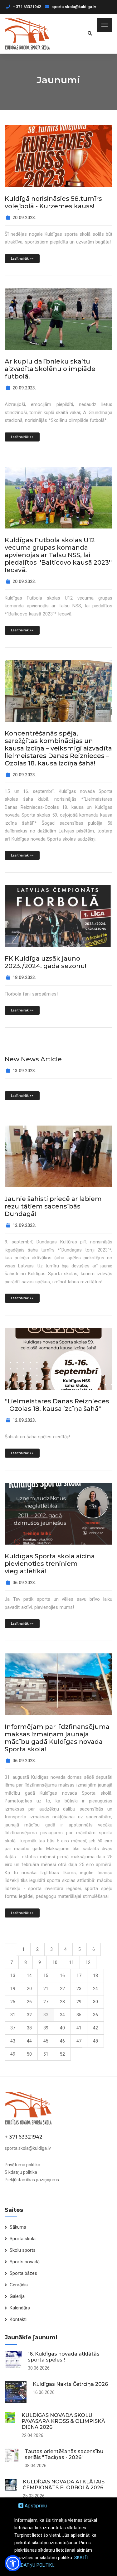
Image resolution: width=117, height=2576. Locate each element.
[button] (13, 2563)
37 (13, 2028)
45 (46, 2041)
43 (13, 2041)
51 (46, 2054)
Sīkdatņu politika (21, 2172)
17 (79, 1975)
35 (79, 2015)
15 (46, 1975)
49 (13, 2054)
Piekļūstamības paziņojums (32, 2180)
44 (29, 2041)
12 (88, 1962)
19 (13, 1989)
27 (46, 2002)
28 (62, 2002)
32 (29, 2015)
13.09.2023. (24, 1071)
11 (71, 1962)
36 (95, 2015)
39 (46, 2028)
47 (79, 2041)
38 (29, 2028)
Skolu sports (23, 2250)
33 (46, 2015)
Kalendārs (20, 2308)
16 (62, 1975)
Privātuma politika (22, 2165)
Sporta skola (23, 2239)
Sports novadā (25, 2262)
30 (95, 2002)
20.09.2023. (24, 218)
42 (95, 2028)
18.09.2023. (24, 977)
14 (29, 1975)
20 (29, 1989)
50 (29, 2054)
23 (79, 1989)
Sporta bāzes (23, 2273)
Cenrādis (19, 2285)
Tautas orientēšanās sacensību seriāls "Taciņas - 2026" (64, 2454)
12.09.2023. (24, 1225)
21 (46, 1989)
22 (62, 1989)
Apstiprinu (35, 2506)
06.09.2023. (24, 1583)
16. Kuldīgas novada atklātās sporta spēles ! (64, 2357)
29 (79, 2002)
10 (55, 1962)
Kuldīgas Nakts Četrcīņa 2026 (70, 2384)
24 (95, 1989)
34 (62, 2015)
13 (13, 1975)
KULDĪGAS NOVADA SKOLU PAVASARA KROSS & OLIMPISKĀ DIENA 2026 (63, 2421)
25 (13, 2002)
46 (62, 2041)
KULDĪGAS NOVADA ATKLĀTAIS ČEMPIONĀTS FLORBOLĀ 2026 (64, 2485)
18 (95, 1975)
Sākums (18, 2227)
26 (29, 2002)
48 (95, 2041)
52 (62, 2054)
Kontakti (18, 2319)
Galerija (17, 2296)
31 (13, 2015)
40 (62, 2028)
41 (79, 2028)
